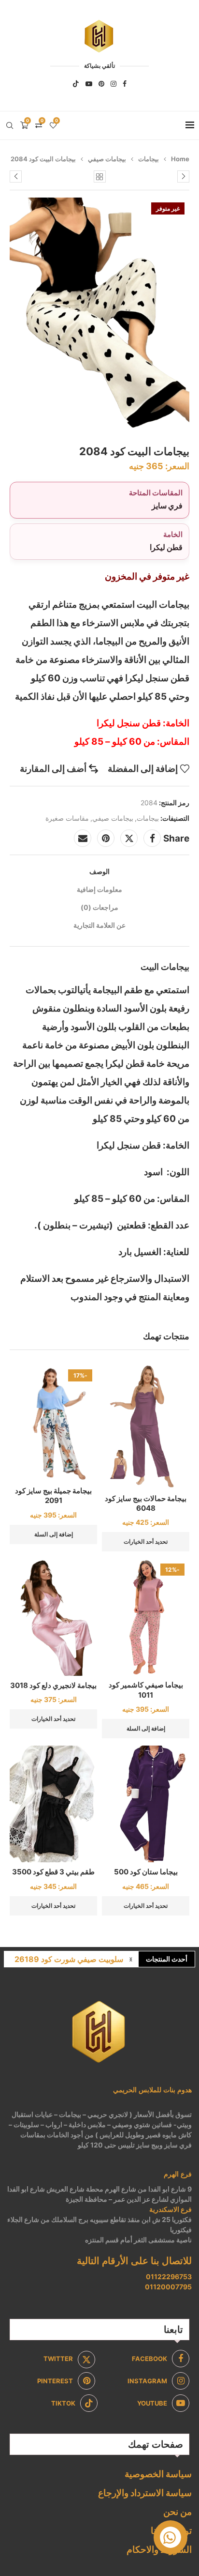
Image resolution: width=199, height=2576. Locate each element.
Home (180, 159)
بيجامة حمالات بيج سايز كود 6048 (146, 1503)
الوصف (99, 871)
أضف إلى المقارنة (53, 769)
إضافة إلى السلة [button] (54, 1534)
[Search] (10, 125)
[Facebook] (125, 84)
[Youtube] (89, 84)
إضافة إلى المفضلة (143, 769)
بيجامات (149, 159)
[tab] (99, 871)
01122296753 (169, 2277)
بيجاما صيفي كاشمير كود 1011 (146, 1690)
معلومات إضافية (99, 889)
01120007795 (168, 2287)
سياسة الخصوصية (158, 2474)
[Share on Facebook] (152, 838)
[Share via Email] (83, 838)
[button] (131, 1959)
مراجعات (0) (99, 907)
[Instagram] (114, 84)
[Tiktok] (76, 84)
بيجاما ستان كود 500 (146, 1872)
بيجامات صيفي (107, 159)
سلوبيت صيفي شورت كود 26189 (69, 1959)
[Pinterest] (101, 84)
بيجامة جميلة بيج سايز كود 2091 (53, 1495)
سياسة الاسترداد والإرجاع (145, 2493)
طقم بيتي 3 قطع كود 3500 (53, 1872)
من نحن (178, 2512)
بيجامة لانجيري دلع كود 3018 (53, 1685)
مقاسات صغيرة (67, 818)
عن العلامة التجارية (99, 925)
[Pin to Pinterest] (106, 838)
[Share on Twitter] (129, 838)
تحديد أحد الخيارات (146, 1541)
